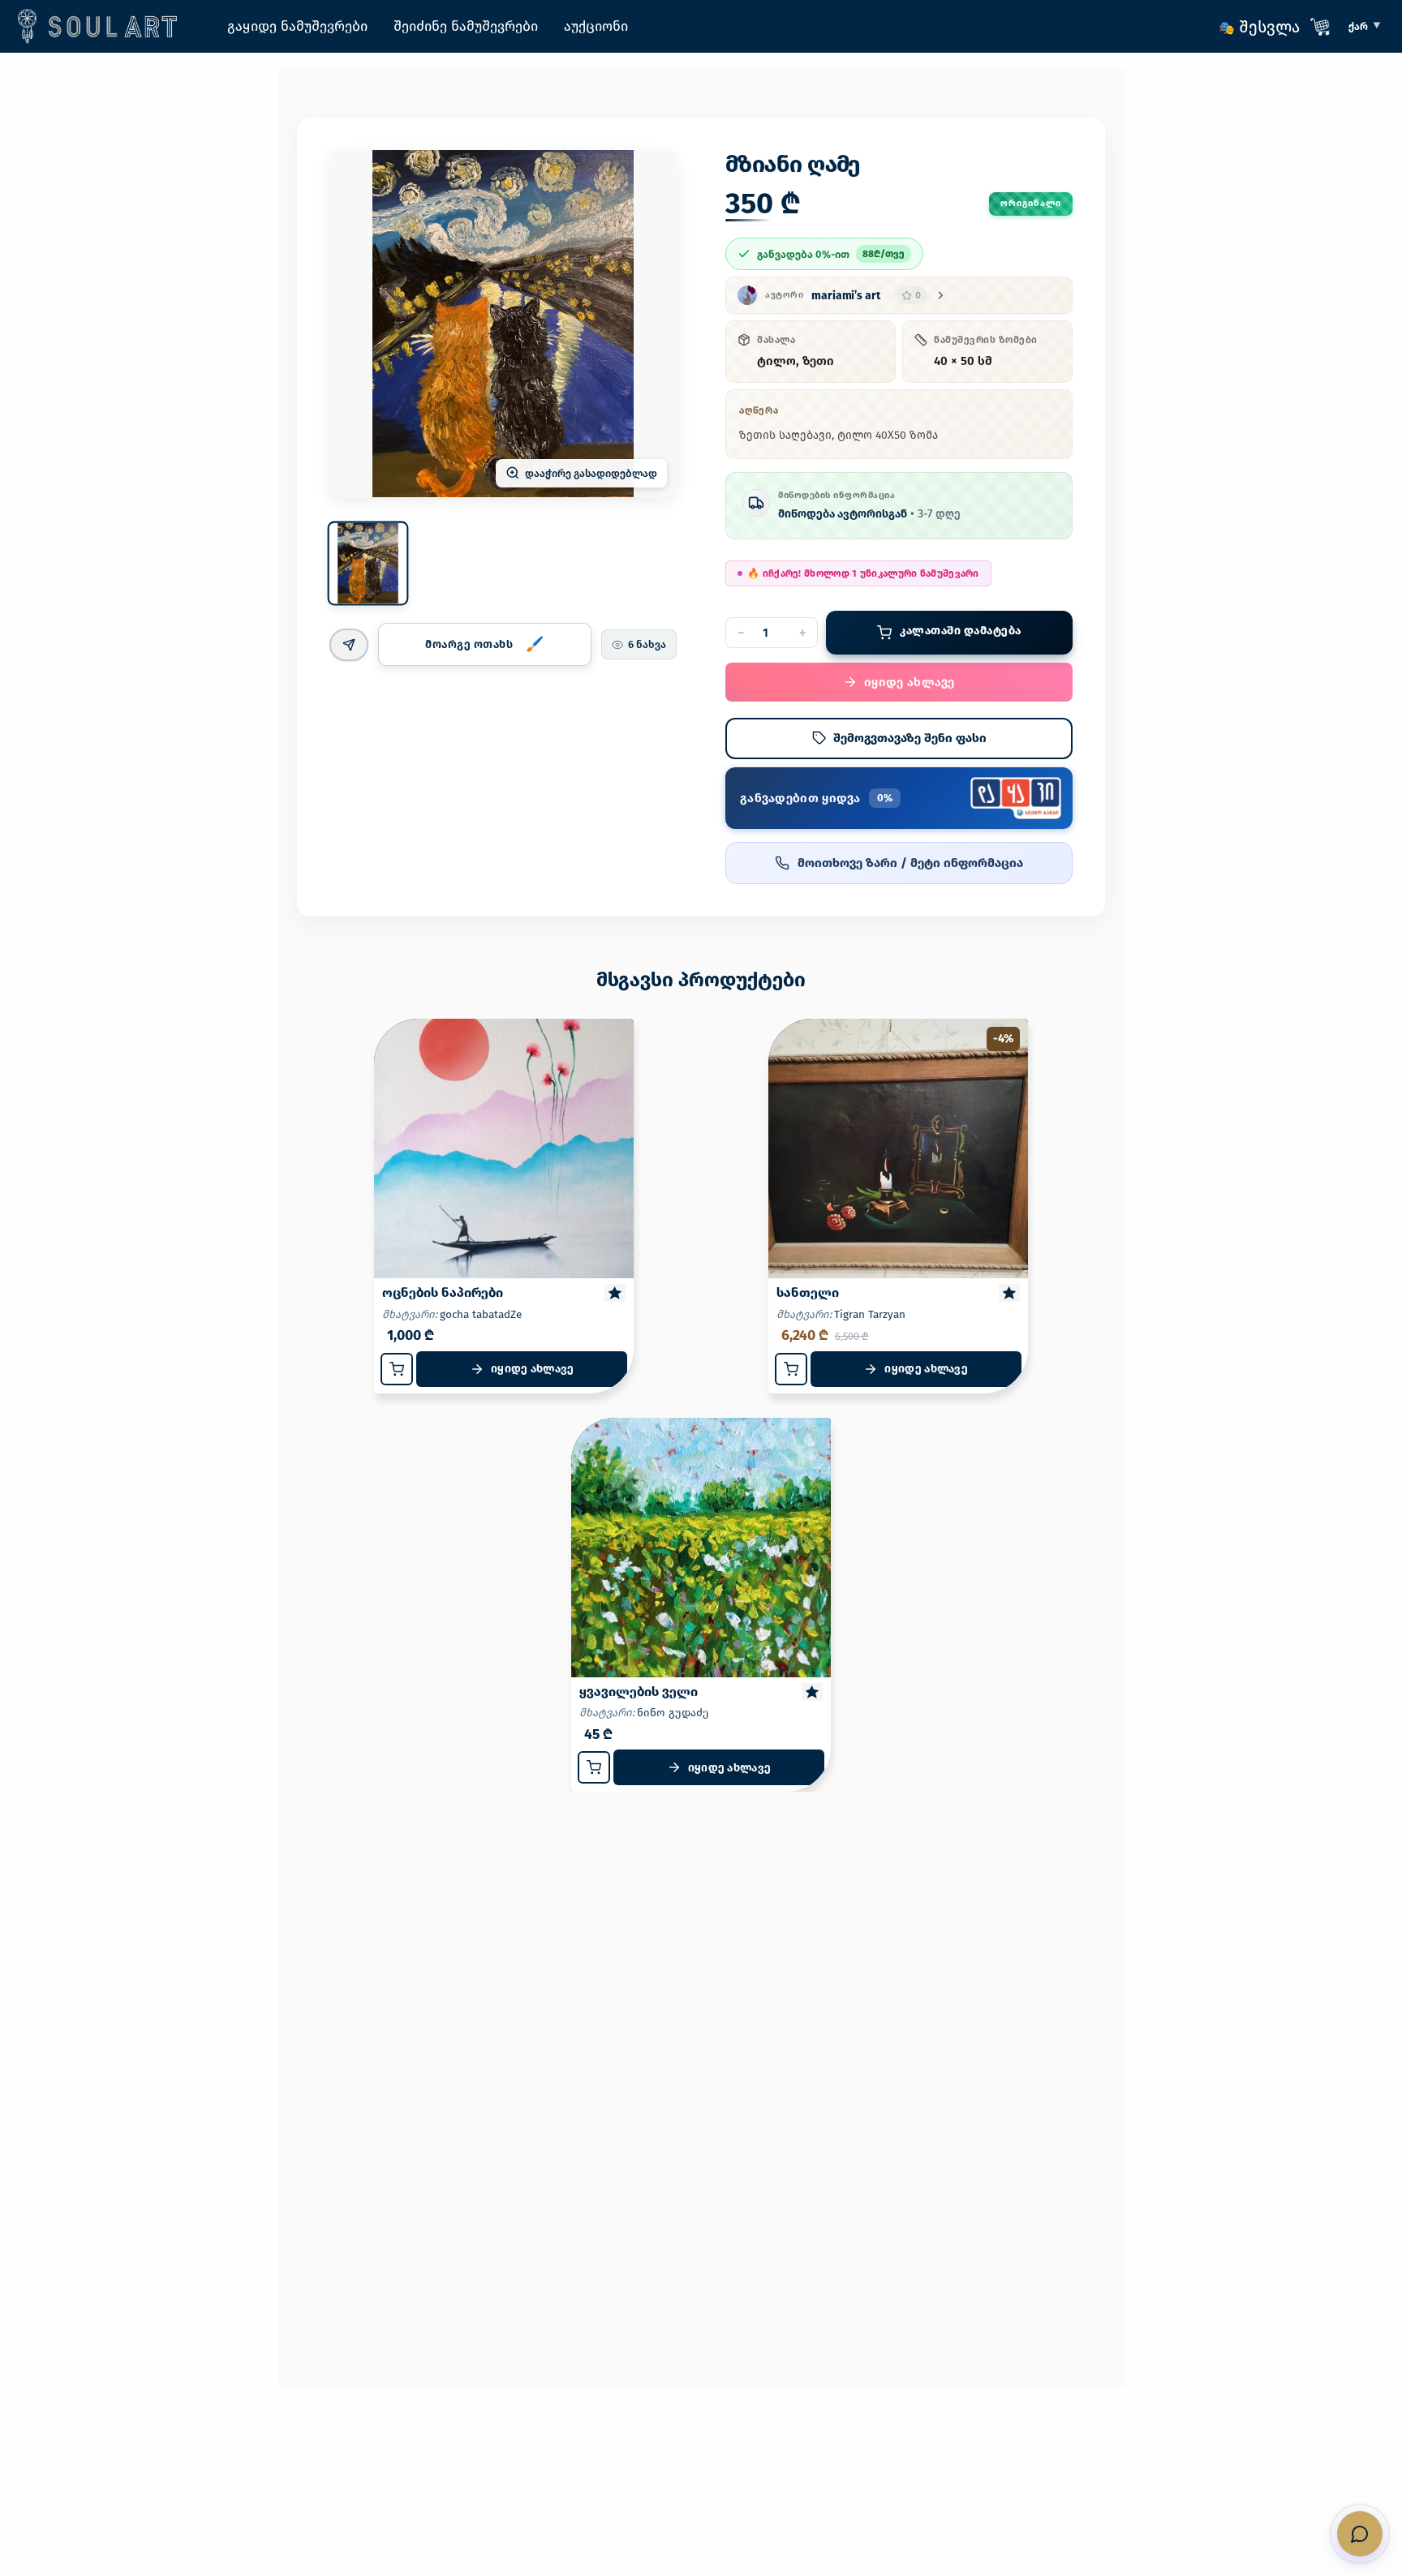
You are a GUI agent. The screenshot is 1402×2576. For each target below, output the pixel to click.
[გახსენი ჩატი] (1360, 2534)
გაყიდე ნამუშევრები (297, 26)
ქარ (1358, 26)
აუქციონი (596, 26)
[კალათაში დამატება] (397, 1369)
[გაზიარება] (349, 645)
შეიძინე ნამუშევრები (466, 26)
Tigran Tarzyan (870, 1314)
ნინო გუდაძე (673, 1713)
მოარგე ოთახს (469, 644)
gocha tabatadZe (481, 1314)
